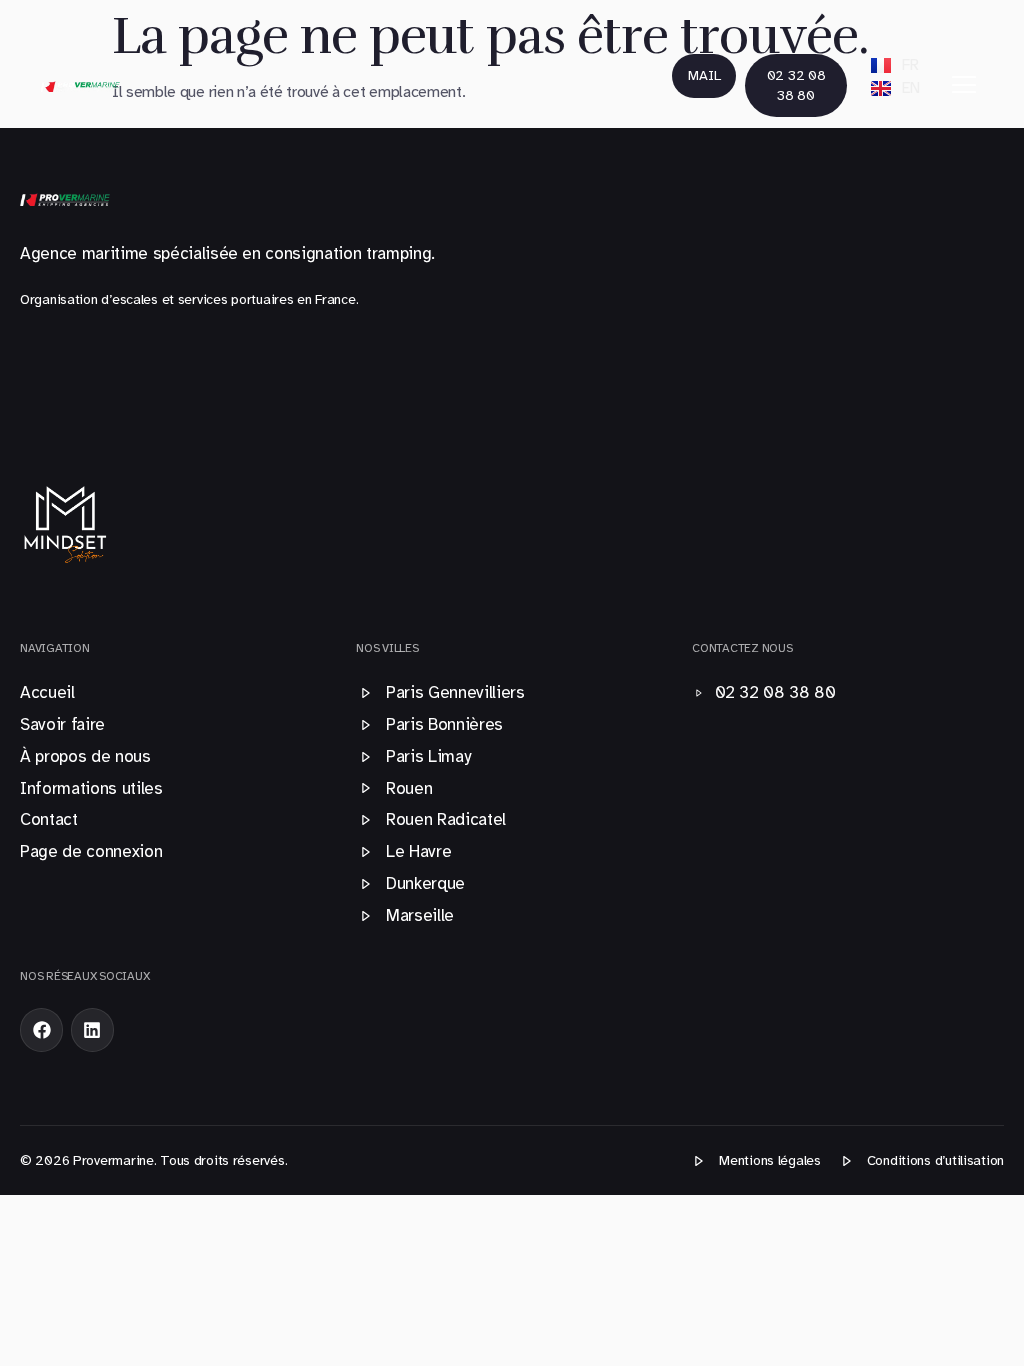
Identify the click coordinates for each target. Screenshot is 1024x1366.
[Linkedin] (92, 1029)
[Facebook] (41, 1029)
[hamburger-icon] (964, 85)
